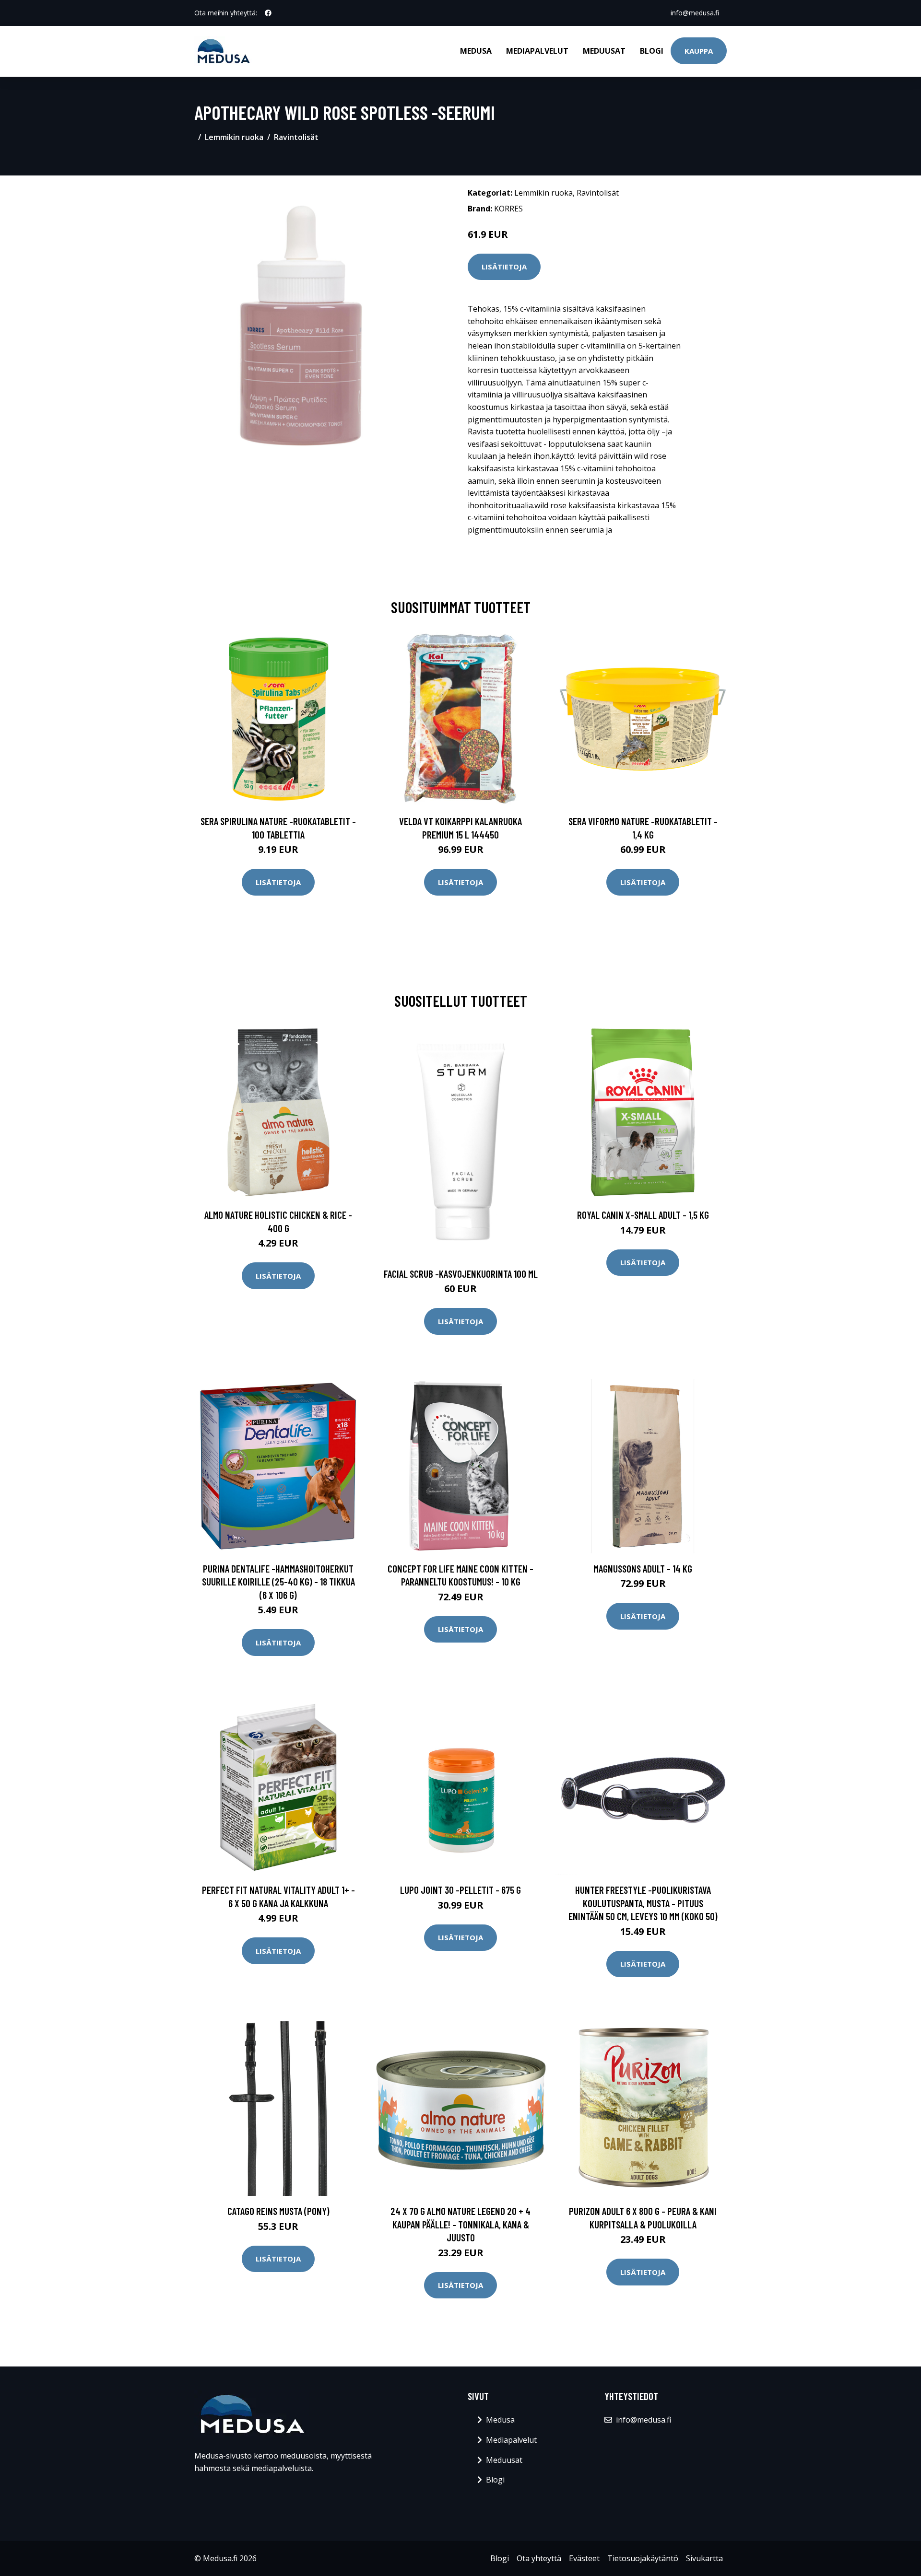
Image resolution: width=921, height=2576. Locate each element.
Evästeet (584, 2558)
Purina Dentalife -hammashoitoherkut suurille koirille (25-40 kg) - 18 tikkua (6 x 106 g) (278, 1582)
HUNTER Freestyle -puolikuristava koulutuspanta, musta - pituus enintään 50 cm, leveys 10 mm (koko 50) (643, 1903)
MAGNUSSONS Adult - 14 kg (643, 1568)
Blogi (652, 51)
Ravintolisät (296, 137)
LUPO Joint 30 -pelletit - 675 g (460, 1890)
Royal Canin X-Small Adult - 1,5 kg (643, 1215)
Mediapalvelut (537, 51)
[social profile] (268, 13)
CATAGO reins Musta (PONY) (278, 2211)
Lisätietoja (504, 267)
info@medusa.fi (695, 13)
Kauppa (699, 51)
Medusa (476, 51)
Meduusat (604, 51)
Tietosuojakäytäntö (643, 2558)
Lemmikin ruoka (234, 137)
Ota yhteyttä (539, 2558)
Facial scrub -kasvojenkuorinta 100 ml (461, 1274)
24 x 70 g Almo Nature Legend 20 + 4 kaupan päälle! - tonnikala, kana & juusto (460, 2224)
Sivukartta (704, 2558)
